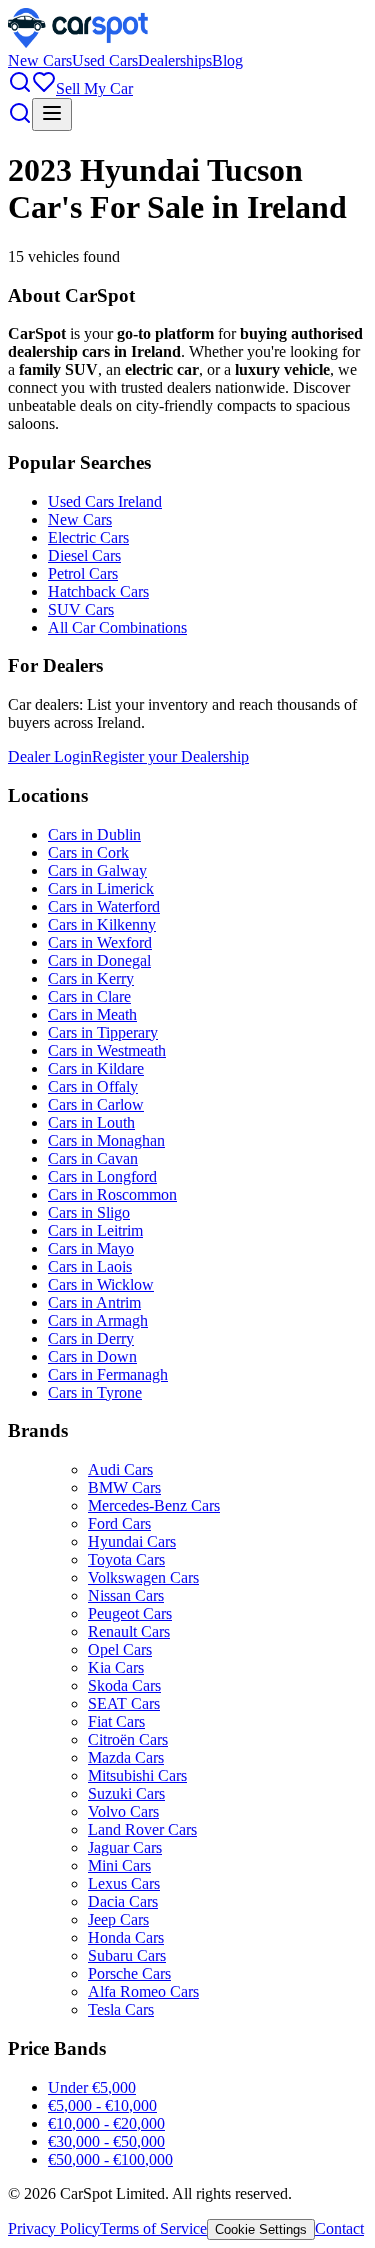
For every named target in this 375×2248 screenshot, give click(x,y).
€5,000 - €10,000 (102, 2105)
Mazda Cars (126, 1757)
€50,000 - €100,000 (110, 2159)
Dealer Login (50, 756)
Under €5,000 (92, 2087)
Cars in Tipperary (103, 1032)
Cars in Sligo (89, 1212)
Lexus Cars (124, 1883)
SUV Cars (81, 609)
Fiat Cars (116, 1721)
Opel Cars (120, 1649)
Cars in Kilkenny (102, 924)
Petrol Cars (83, 573)
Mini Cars (119, 1865)
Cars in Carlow (96, 1104)
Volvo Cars (123, 1811)
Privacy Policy (54, 2228)
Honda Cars (126, 1937)
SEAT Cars (124, 1703)
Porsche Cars (129, 1973)
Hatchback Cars (98, 591)
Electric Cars (88, 537)
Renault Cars (129, 1631)
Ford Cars (119, 1523)
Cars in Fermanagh (108, 1374)
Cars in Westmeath (107, 1050)
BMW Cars (124, 1487)
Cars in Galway (97, 870)
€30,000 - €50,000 (106, 2141)
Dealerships (175, 60)
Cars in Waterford (104, 906)
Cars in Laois (90, 1266)
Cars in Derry (91, 1338)
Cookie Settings (261, 2229)
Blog (227, 60)
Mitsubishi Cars (137, 1775)
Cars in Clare (89, 996)
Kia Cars (116, 1667)
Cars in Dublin (94, 834)
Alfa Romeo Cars (143, 1991)
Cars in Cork (88, 852)
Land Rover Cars (142, 1829)
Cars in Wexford (100, 942)
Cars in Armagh (98, 1320)
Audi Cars (120, 1469)
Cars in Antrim (94, 1302)
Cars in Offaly (93, 1086)
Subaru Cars (127, 1955)
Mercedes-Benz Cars (154, 1505)
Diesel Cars (84, 555)
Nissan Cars (126, 1595)
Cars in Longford (102, 1176)
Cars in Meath (92, 1014)
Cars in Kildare (96, 1068)
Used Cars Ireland (105, 501)
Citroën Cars (128, 1739)
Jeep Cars (118, 1919)
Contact (339, 2228)
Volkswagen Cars (143, 1577)
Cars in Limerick (101, 888)
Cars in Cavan (93, 1158)
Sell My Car (94, 88)
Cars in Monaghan (106, 1140)
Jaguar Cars (125, 1847)
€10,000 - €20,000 (106, 2123)
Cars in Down (92, 1356)
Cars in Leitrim (95, 1230)
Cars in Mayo (91, 1248)
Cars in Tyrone (95, 1392)
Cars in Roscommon (112, 1194)
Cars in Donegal (99, 960)
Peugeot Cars (130, 1613)
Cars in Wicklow (101, 1284)
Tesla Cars (121, 2009)
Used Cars (105, 60)
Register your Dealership (170, 756)
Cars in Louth (91, 1122)
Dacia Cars (123, 1901)
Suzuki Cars (126, 1793)
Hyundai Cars (132, 1541)
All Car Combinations (117, 627)
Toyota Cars (126, 1559)
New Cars (40, 60)
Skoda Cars (124, 1685)
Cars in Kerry (91, 978)
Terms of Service (153, 2228)
